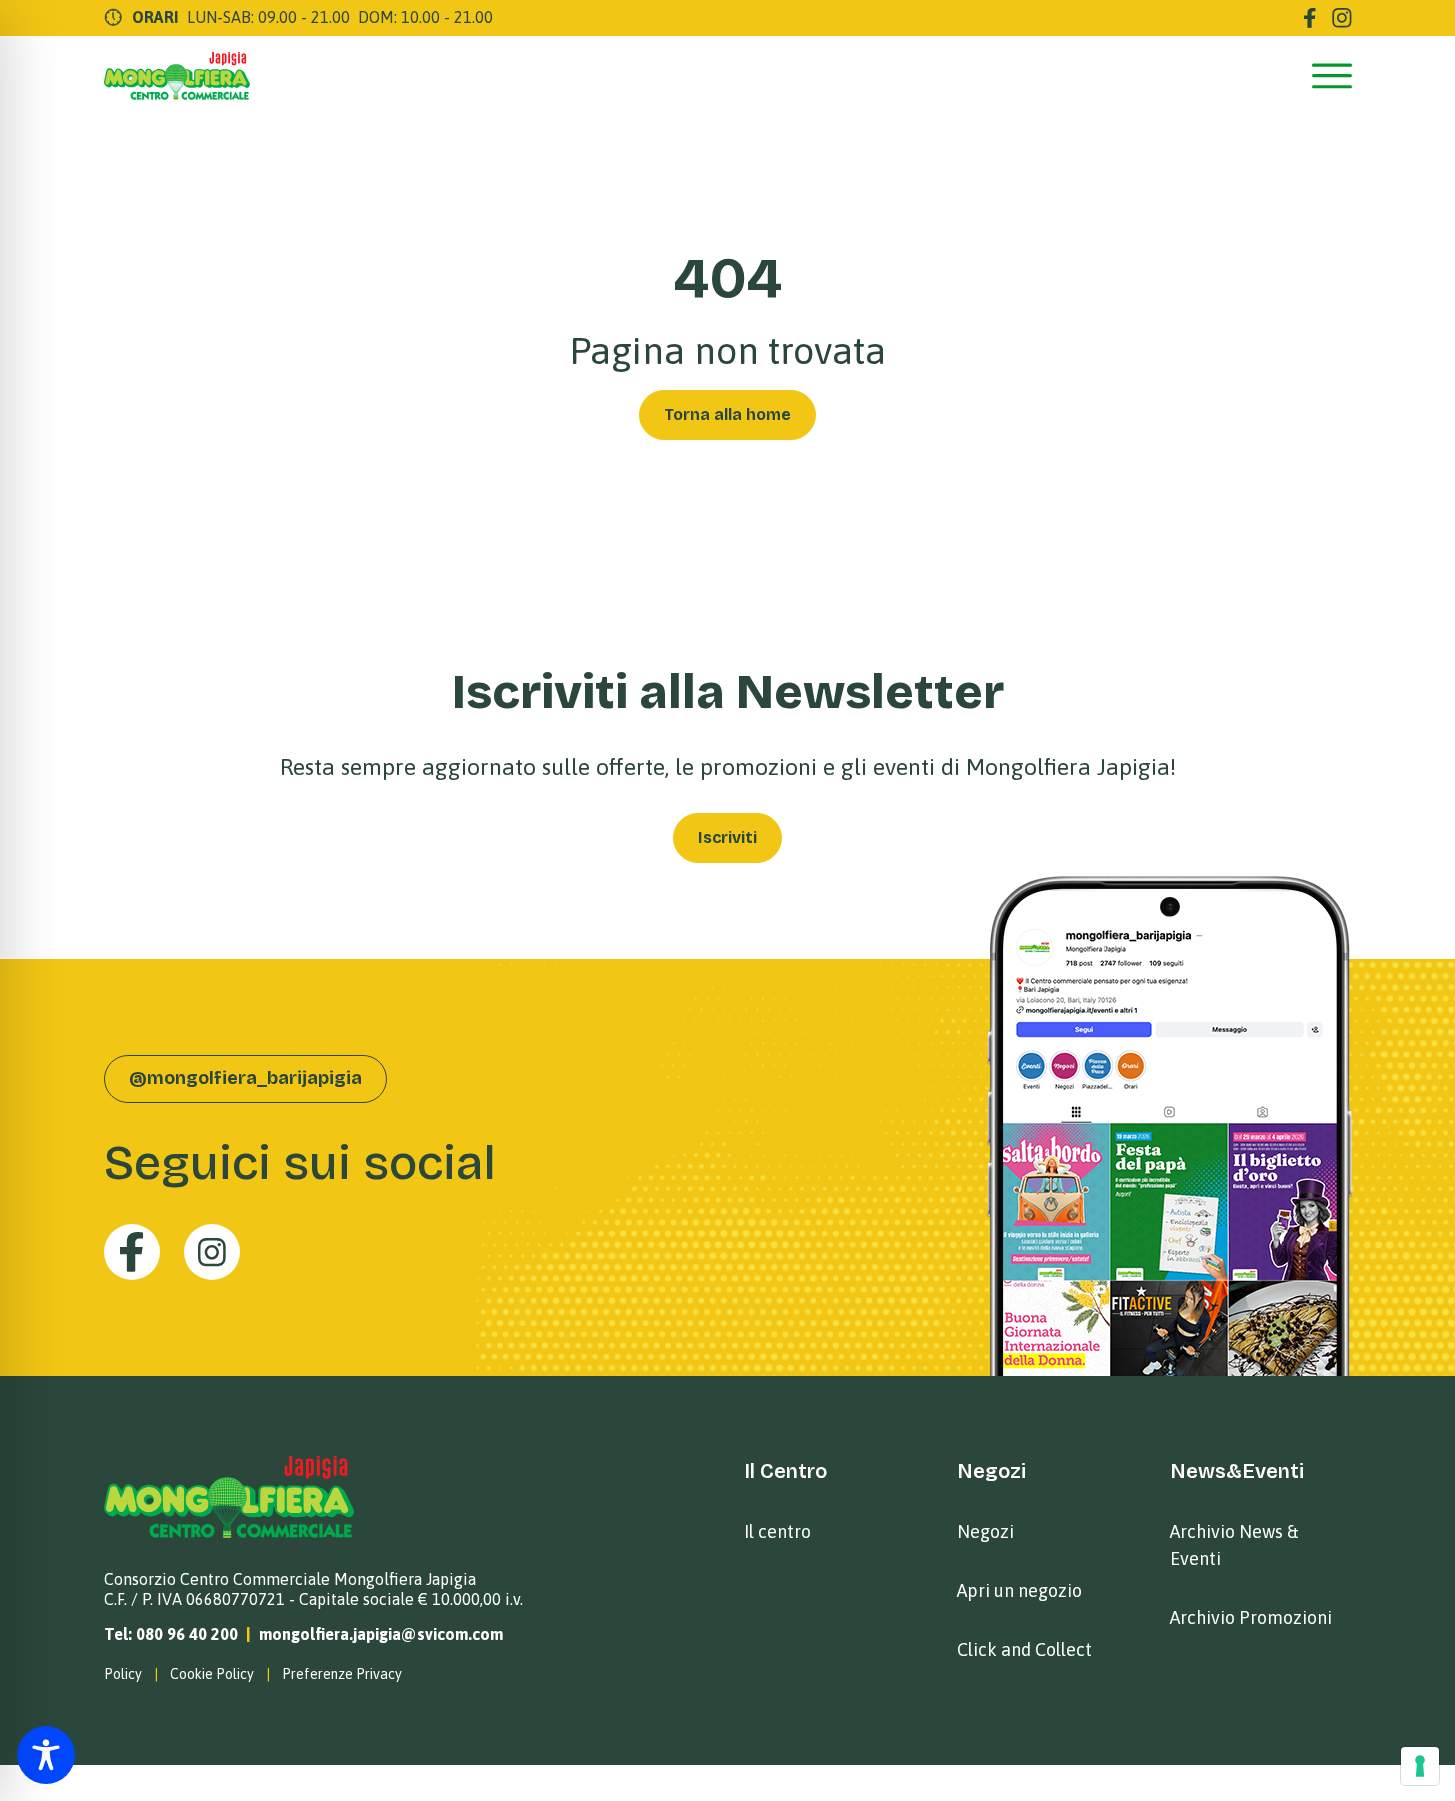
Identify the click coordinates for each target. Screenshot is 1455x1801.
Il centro (777, 1531)
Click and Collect (1024, 1649)
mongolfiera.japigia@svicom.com (381, 1634)
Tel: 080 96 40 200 (171, 1634)
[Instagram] (1342, 18)
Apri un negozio (1019, 1590)
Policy (123, 1674)
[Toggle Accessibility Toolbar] (46, 1755)
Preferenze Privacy (342, 1674)
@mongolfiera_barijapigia (245, 1078)
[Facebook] (1310, 18)
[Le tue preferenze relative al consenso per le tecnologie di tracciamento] (1420, 1766)
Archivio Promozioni (1251, 1617)
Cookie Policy (212, 1674)
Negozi (985, 1531)
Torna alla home (727, 414)
